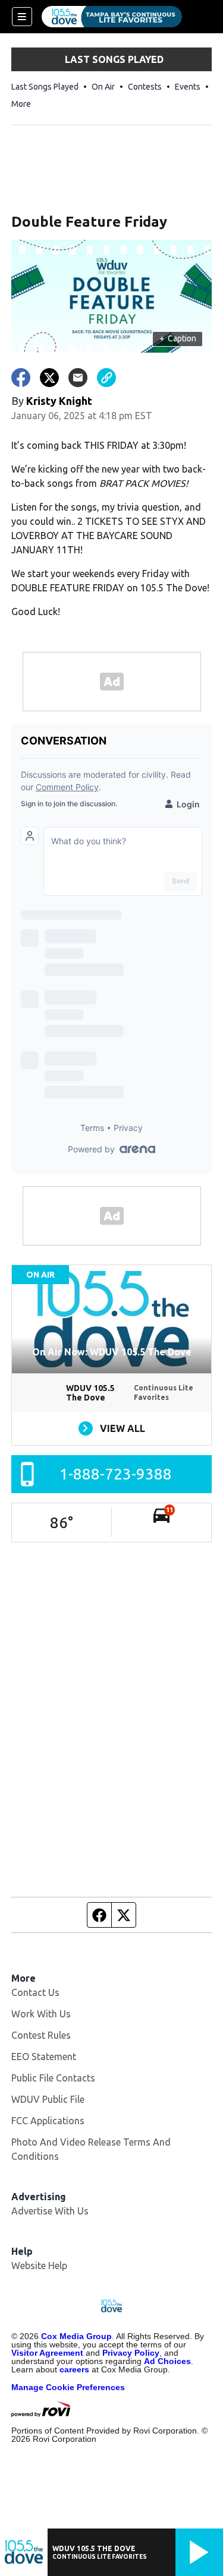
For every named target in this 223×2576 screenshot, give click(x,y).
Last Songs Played (45, 87)
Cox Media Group (76, 2336)
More (21, 104)
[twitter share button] (49, 378)
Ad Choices (167, 2361)
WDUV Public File (48, 2099)
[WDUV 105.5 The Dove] (112, 17)
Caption (178, 338)
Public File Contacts (53, 2078)
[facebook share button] (21, 378)
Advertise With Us (50, 2211)
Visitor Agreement (47, 2353)
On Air (103, 87)
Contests (145, 87)
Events (188, 87)
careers (74, 2369)
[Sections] (22, 17)
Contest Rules (41, 2035)
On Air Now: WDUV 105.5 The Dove (112, 1352)
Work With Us (41, 2014)
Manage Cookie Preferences (68, 2387)
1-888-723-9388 (116, 1474)
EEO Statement (44, 2057)
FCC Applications (48, 2121)
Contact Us (35, 1992)
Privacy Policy (131, 2353)
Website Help (39, 2266)
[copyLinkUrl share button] (106, 378)
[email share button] (78, 378)
